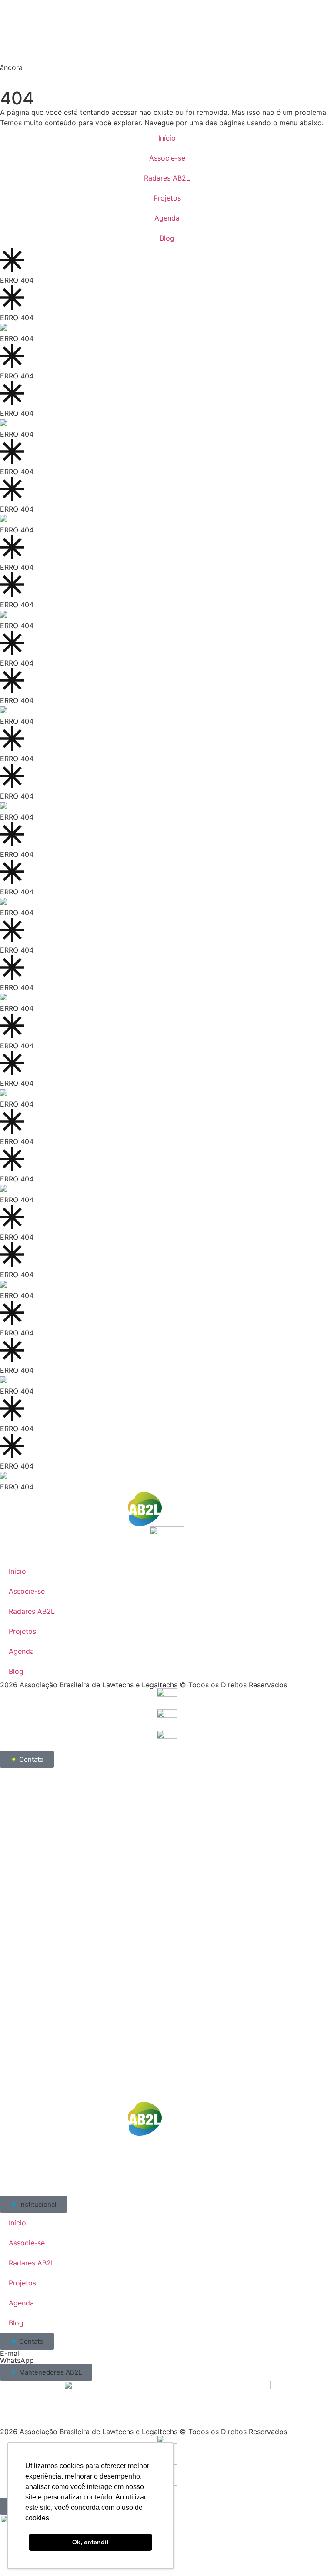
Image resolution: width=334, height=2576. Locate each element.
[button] (33, 2204)
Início (167, 138)
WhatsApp (17, 2360)
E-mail (10, 2353)
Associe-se (167, 158)
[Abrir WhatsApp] (312, 2554)
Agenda (167, 218)
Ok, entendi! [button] (90, 2542)
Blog (167, 238)
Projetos (167, 198)
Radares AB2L (167, 178)
